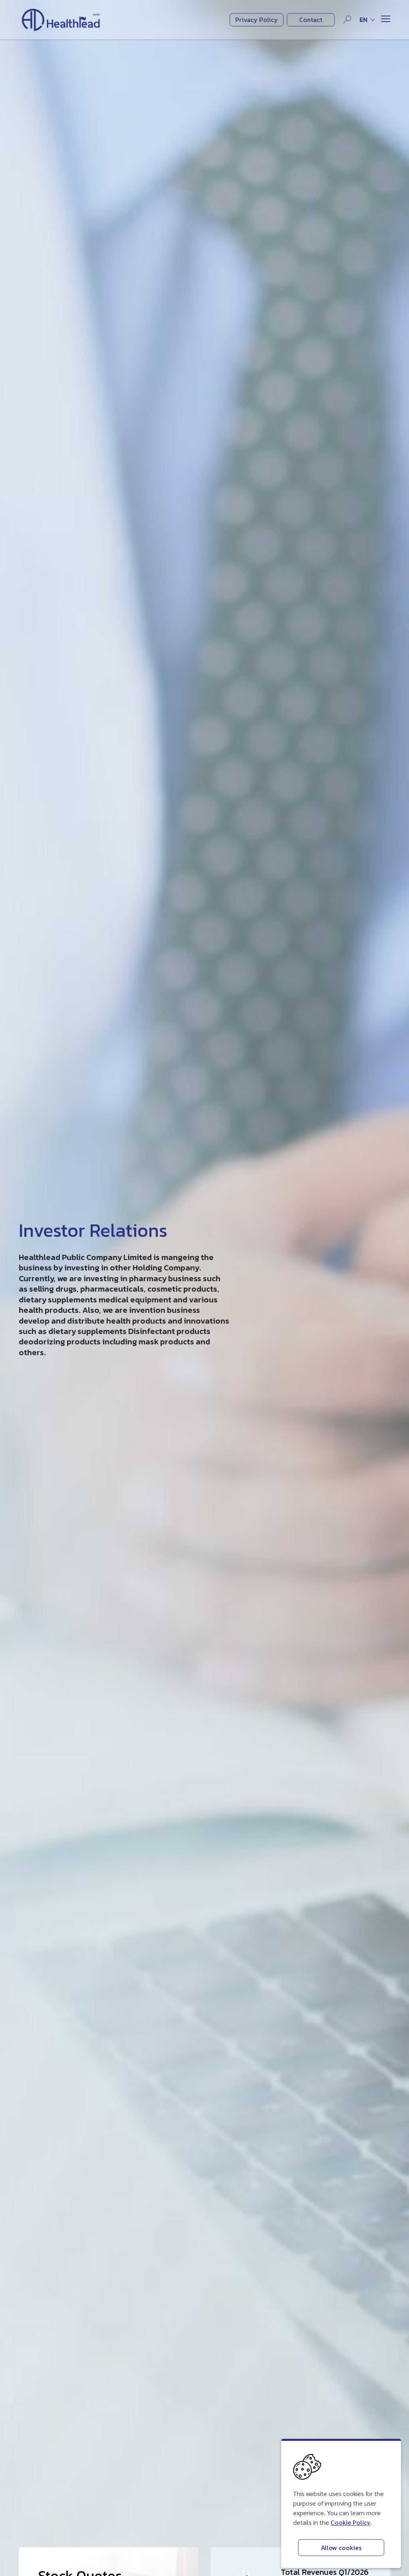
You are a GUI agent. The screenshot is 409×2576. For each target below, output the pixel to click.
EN (363, 20)
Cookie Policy (350, 2522)
